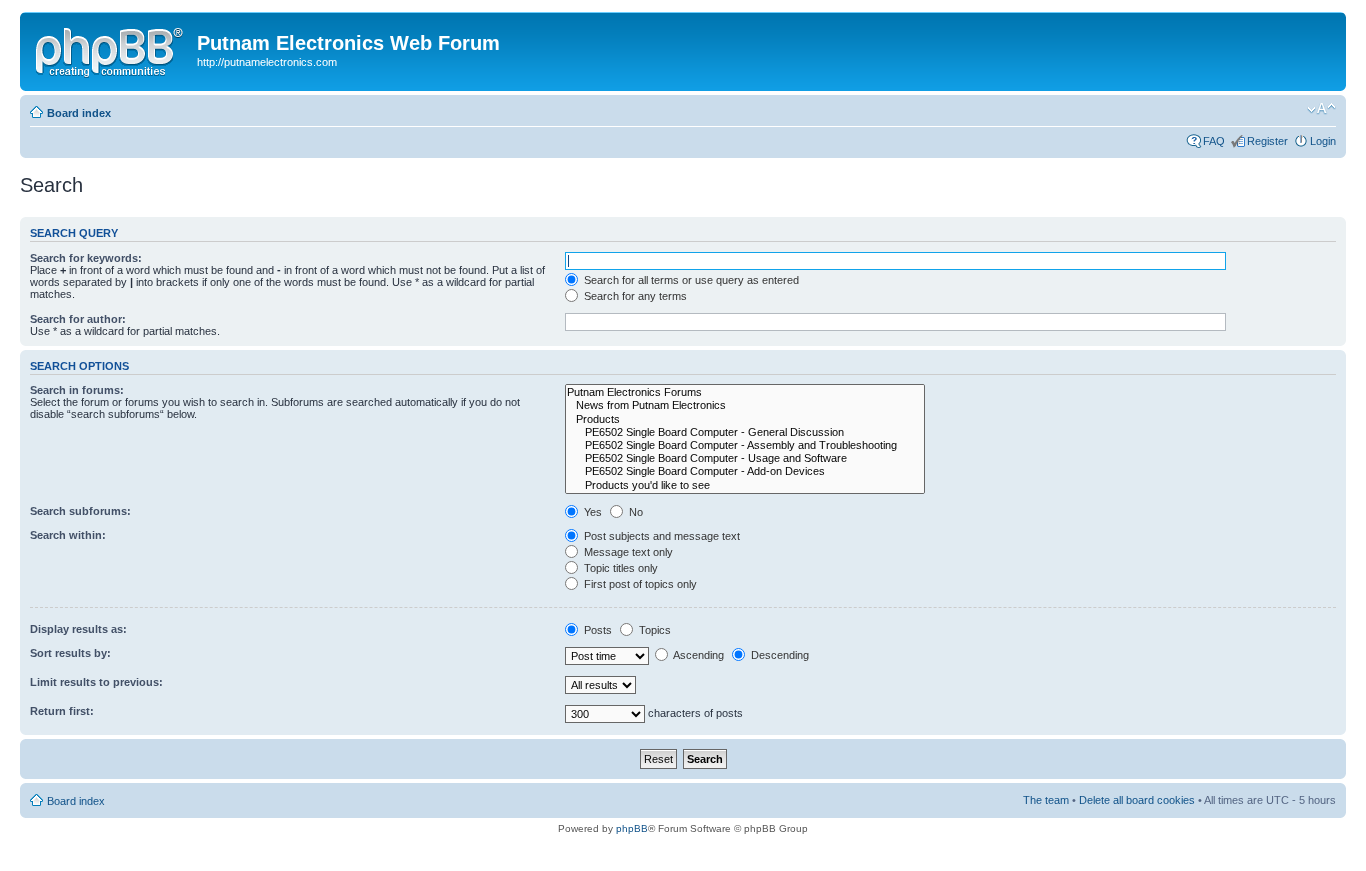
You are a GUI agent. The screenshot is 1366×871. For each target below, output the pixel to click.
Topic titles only (619, 568)
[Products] (745, 419)
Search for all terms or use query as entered (690, 280)
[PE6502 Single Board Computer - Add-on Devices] (745, 471)
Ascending (697, 655)
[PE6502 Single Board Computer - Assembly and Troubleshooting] (745, 445)
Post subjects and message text (660, 536)
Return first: (62, 711)
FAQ (1214, 141)
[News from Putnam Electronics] (745, 405)
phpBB (632, 828)
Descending (778, 655)
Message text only (627, 552)
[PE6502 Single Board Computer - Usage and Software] (745, 458)
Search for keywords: (86, 258)
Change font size (1321, 109)
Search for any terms (634, 296)
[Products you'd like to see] (745, 485)
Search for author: (78, 319)
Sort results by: (70, 653)
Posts (596, 630)
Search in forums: (77, 390)
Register (1267, 141)
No (634, 512)
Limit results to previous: (96, 682)
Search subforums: (80, 511)
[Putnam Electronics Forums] (745, 392)
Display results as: (78, 629)
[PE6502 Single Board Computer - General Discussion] (745, 432)
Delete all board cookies (1137, 800)
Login (1323, 141)
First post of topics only (639, 584)
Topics (653, 630)
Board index (79, 113)
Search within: (68, 535)
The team (1046, 800)
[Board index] (111, 49)
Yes (591, 512)
